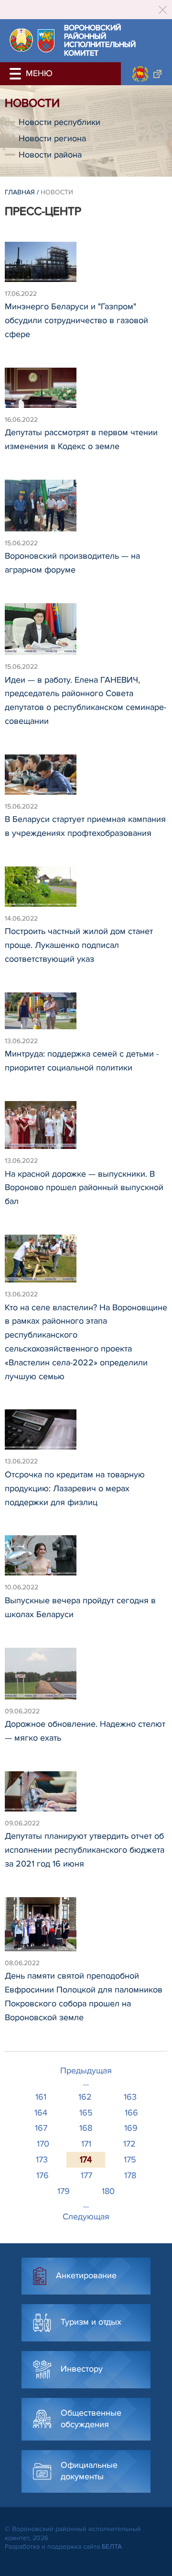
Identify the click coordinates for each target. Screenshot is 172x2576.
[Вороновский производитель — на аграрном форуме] (86, 510)
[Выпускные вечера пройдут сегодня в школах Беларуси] (86, 1560)
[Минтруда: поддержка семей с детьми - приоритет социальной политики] (86, 1015)
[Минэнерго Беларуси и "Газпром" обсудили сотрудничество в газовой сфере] (86, 266)
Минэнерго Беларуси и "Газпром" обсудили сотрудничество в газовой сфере (76, 320)
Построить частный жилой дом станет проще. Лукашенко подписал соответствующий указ (79, 945)
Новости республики (59, 122)
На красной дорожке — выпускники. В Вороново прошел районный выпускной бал (84, 1188)
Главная (20, 192)
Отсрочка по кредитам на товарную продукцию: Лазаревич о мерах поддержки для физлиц (75, 1488)
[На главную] (21, 40)
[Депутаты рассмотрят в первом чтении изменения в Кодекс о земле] (86, 392)
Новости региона (52, 138)
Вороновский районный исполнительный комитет (100, 41)
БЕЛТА (112, 2547)
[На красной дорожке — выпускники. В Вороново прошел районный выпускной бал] (86, 1129)
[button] (17, 74)
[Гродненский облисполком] (146, 74)
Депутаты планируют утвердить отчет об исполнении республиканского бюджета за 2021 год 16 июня (85, 1850)
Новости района (50, 155)
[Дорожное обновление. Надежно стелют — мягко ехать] (86, 1678)
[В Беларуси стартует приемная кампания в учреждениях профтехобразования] (86, 779)
